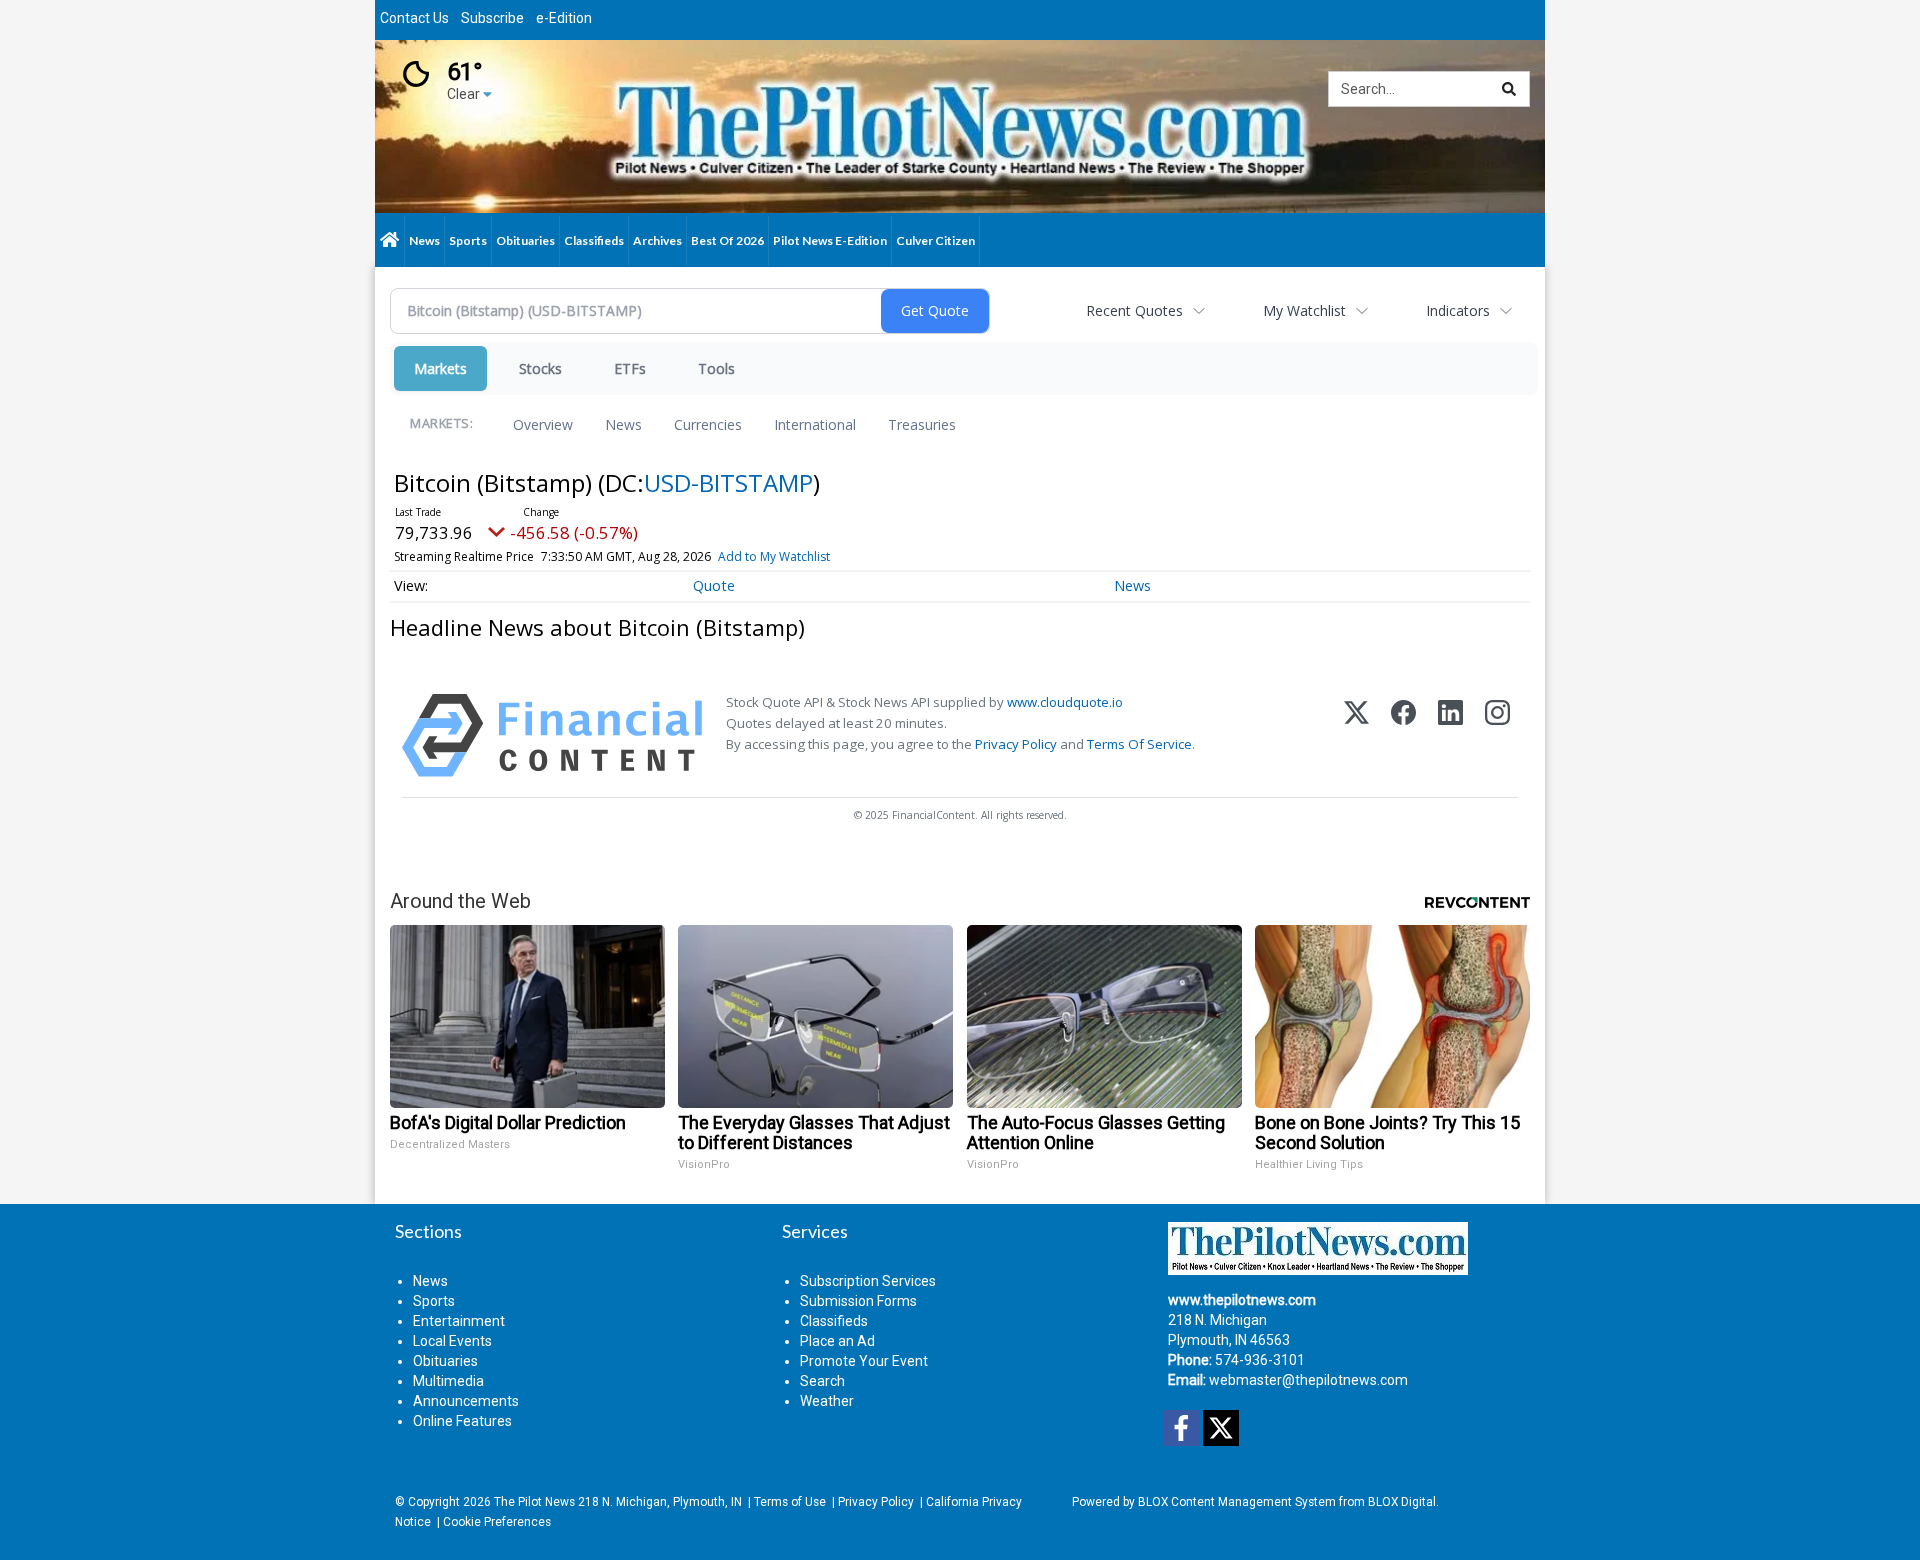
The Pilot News (534, 1502)
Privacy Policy (1016, 744)
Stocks (540, 368)
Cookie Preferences (497, 1522)
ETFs (630, 368)
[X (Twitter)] (1356, 735)
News (623, 424)
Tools (716, 368)
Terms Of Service (1139, 744)
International (815, 424)
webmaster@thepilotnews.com (1308, 1380)
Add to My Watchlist (774, 556)
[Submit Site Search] (1509, 89)
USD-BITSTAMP (728, 482)
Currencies (708, 424)
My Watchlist (1304, 310)
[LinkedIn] (1450, 735)
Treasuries (922, 424)
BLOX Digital (1402, 1502)
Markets (440, 368)
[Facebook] (1403, 735)
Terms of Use (790, 1502)
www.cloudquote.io (1065, 702)
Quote (714, 585)
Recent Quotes (1134, 310)
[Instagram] (1497, 735)
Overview (543, 424)
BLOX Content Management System (1237, 1502)
